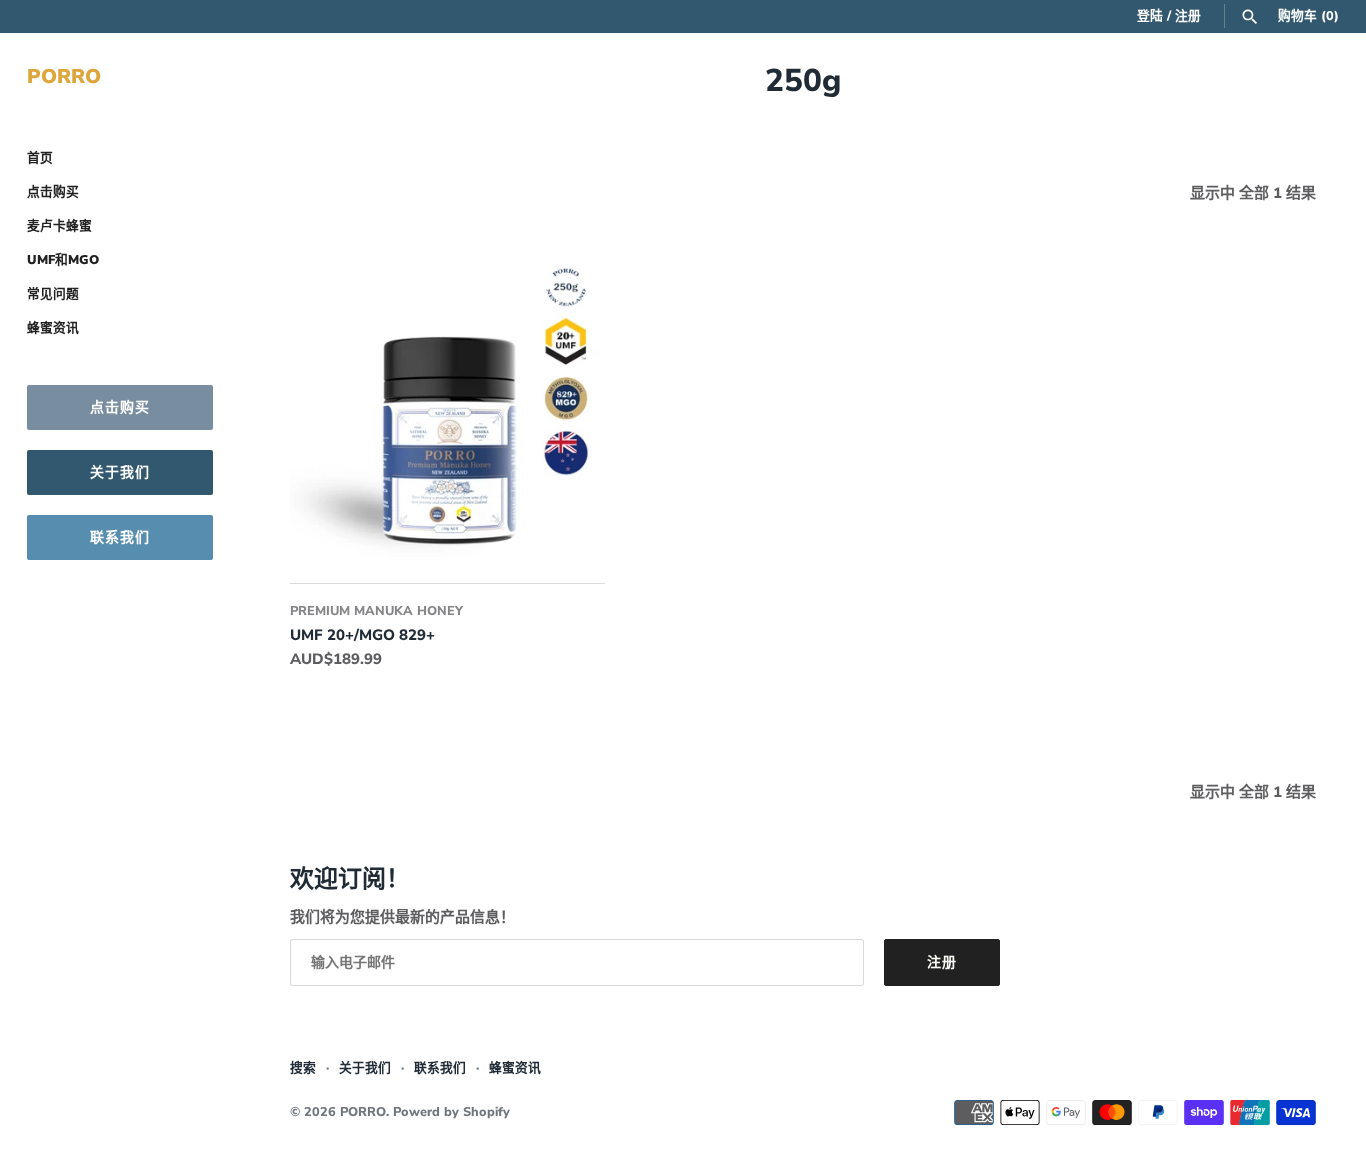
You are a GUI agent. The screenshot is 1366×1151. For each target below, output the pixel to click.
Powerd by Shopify (451, 1112)
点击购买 (53, 192)
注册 (1188, 16)
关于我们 (120, 472)
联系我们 (120, 537)
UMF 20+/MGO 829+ (362, 635)
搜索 (303, 1068)
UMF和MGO (63, 260)
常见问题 (53, 294)
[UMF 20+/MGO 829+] (447, 402)
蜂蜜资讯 (53, 328)
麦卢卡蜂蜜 (59, 226)
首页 (40, 158)
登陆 (1150, 16)
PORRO (363, 1112)
